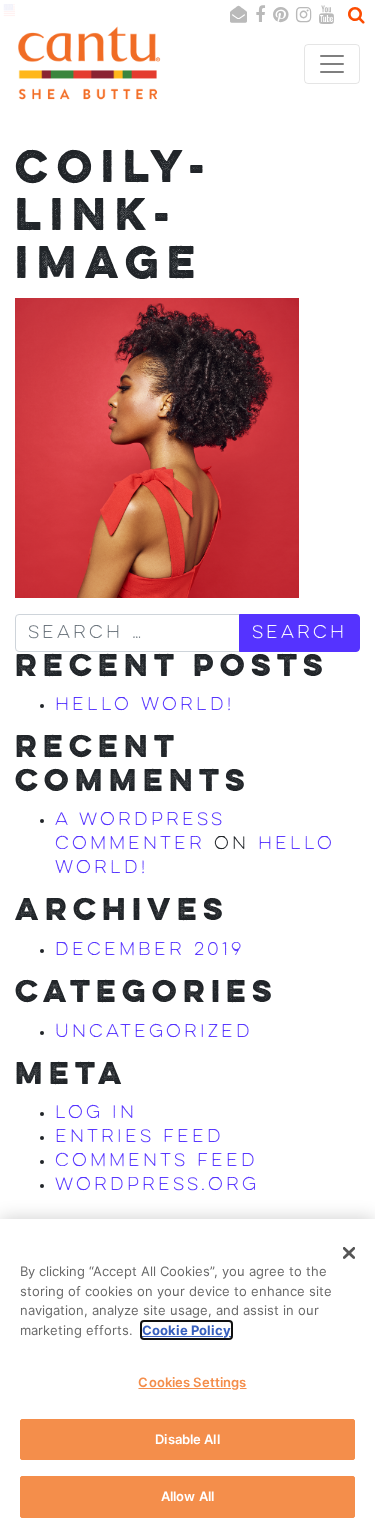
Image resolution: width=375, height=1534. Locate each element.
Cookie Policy (186, 1330)
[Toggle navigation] (332, 64)
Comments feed (156, 1161)
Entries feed (139, 1137)
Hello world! (144, 705)
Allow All (187, 1496)
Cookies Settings (192, 1382)
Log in (96, 1113)
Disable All (187, 1439)
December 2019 (150, 950)
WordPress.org (157, 1185)
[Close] (349, 1253)
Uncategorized (154, 1032)
